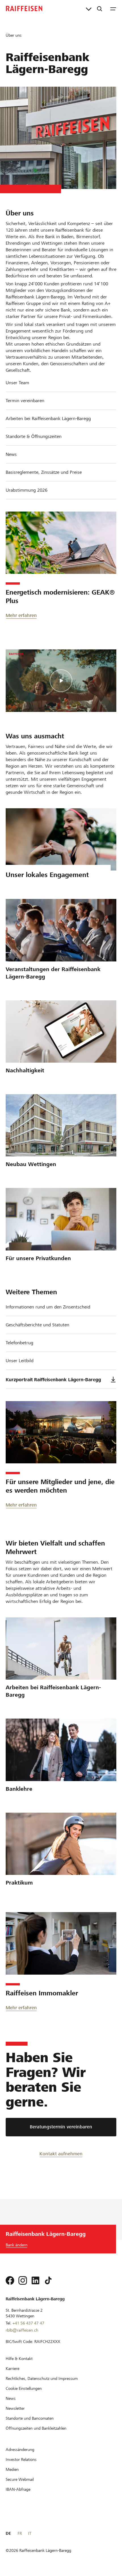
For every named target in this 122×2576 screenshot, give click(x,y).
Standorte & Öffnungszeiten (34, 436)
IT (30, 2533)
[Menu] (113, 9)
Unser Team (17, 383)
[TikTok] (48, 2280)
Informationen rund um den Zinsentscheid (48, 1307)
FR (20, 2533)
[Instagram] (23, 2280)
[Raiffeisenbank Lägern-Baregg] (24, 9)
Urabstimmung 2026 (27, 490)
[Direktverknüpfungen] (89, 9)
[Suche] (100, 9)
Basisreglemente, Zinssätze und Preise (44, 472)
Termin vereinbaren (25, 401)
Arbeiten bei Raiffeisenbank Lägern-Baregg (48, 418)
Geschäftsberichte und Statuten (37, 1325)
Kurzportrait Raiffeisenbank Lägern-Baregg (53, 1380)
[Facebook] (10, 2280)
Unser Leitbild (20, 1361)
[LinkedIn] (35, 2280)
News (11, 454)
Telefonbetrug (19, 1343)
